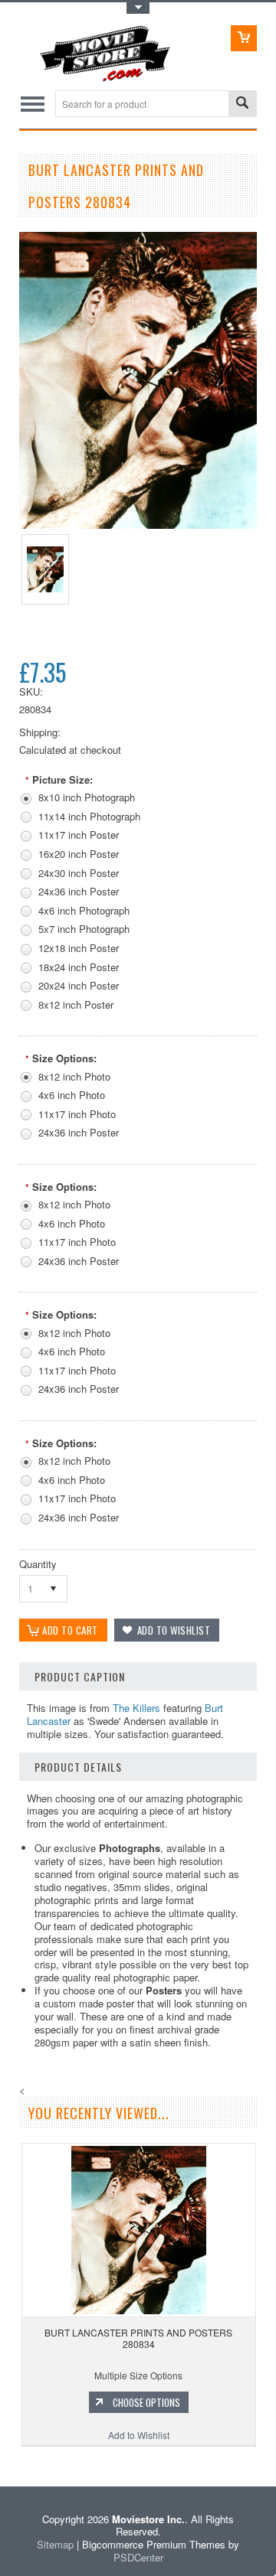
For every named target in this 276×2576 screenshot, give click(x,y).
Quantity (38, 1564)
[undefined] (138, 525)
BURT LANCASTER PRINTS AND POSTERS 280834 (138, 2338)
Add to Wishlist (139, 2435)
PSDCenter (138, 2557)
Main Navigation (33, 104)
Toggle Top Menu (138, 8)
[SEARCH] (242, 104)
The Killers (136, 1708)
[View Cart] (244, 38)
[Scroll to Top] (2, 2464)
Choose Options (146, 2402)
